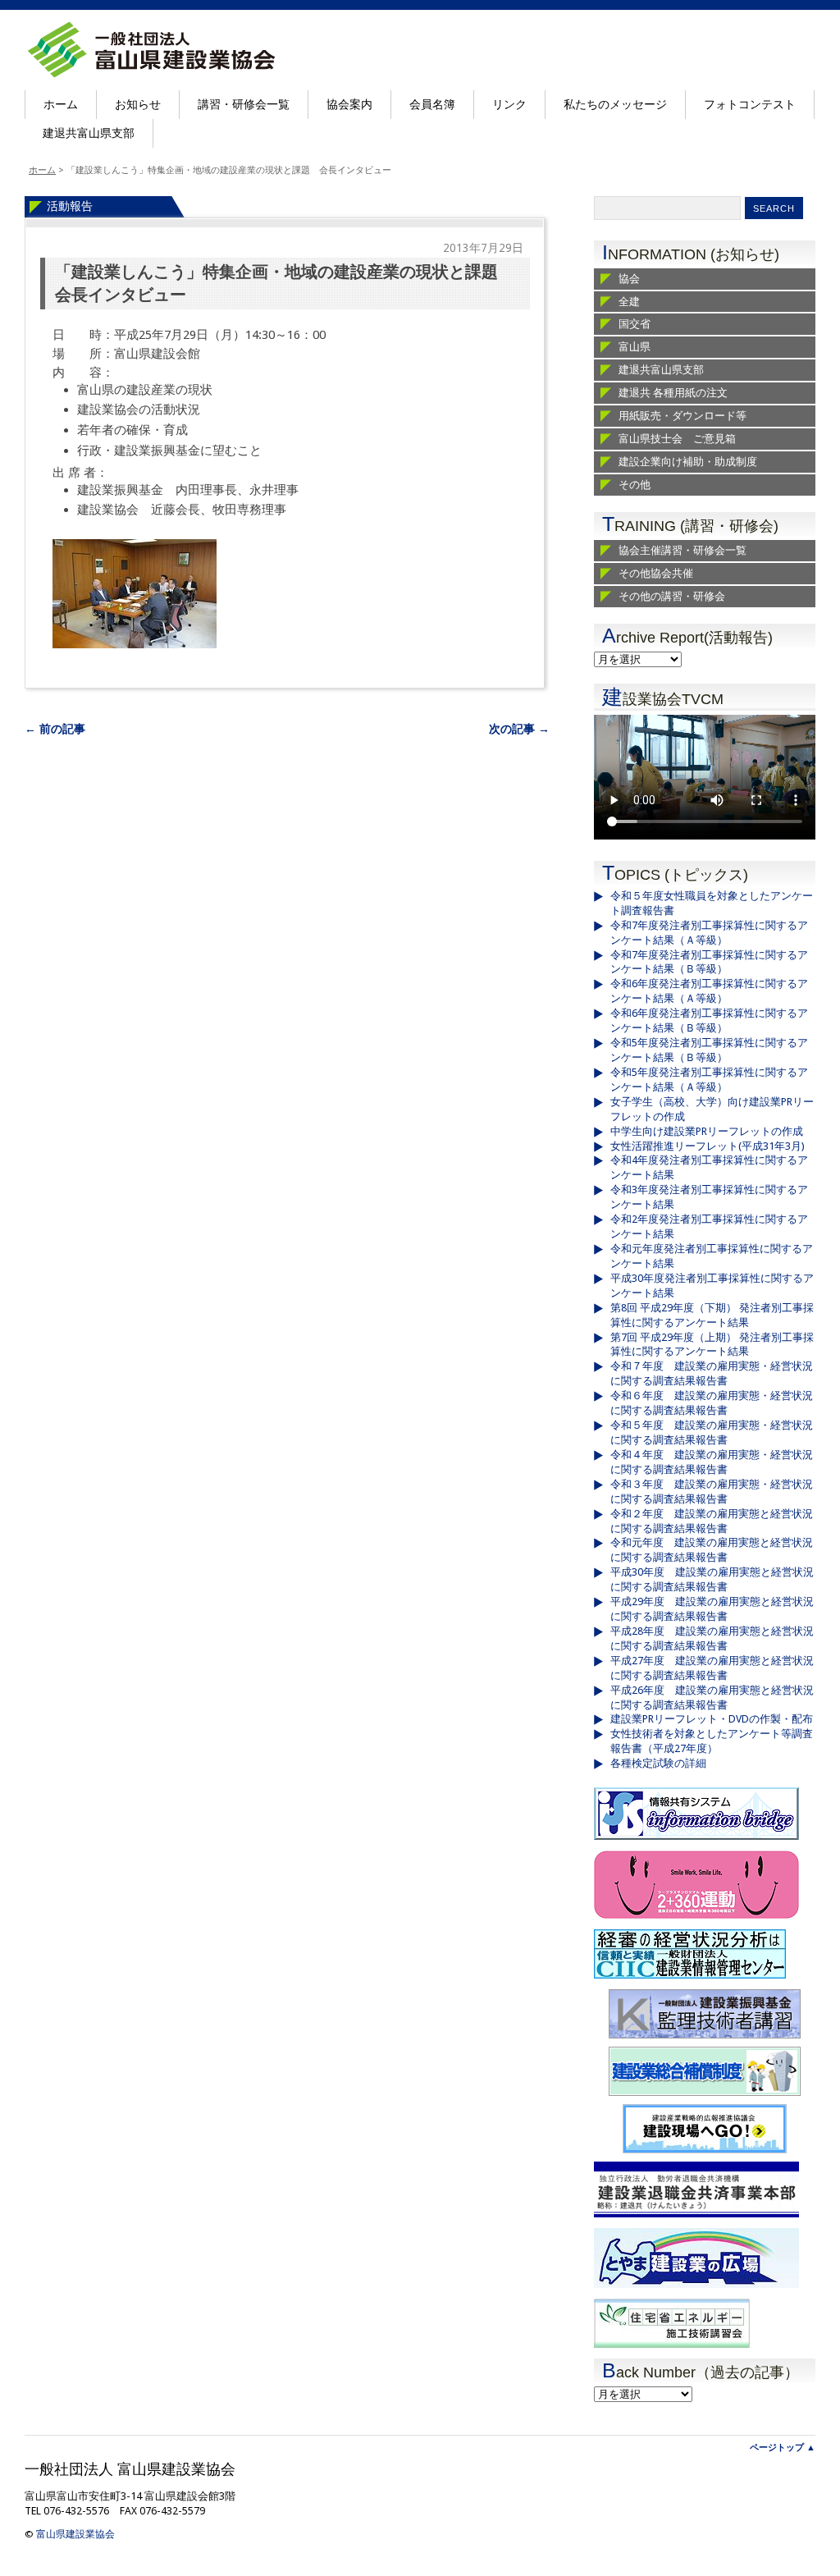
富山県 (635, 347)
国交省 (635, 324)
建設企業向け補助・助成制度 (688, 462)
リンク (509, 104)
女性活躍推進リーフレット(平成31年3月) (708, 1146)
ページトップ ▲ (783, 2448)
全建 (629, 302)
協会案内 (349, 104)
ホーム (61, 104)
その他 (635, 485)
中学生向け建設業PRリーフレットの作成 (707, 1131)
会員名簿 (432, 104)
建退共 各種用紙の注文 (673, 393)
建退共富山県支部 (89, 133)
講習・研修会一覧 (244, 104)
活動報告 (70, 206)
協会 (629, 279)
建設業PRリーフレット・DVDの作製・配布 (712, 1719)
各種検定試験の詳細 (658, 1763)
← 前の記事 (55, 729)
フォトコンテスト (750, 104)
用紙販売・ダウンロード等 (682, 416)
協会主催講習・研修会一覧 (682, 550)
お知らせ (138, 104)
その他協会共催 (656, 573)
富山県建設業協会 (75, 2534)
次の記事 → (519, 729)
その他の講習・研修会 (672, 596)
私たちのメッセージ (615, 104)
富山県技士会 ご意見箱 (677, 439)
